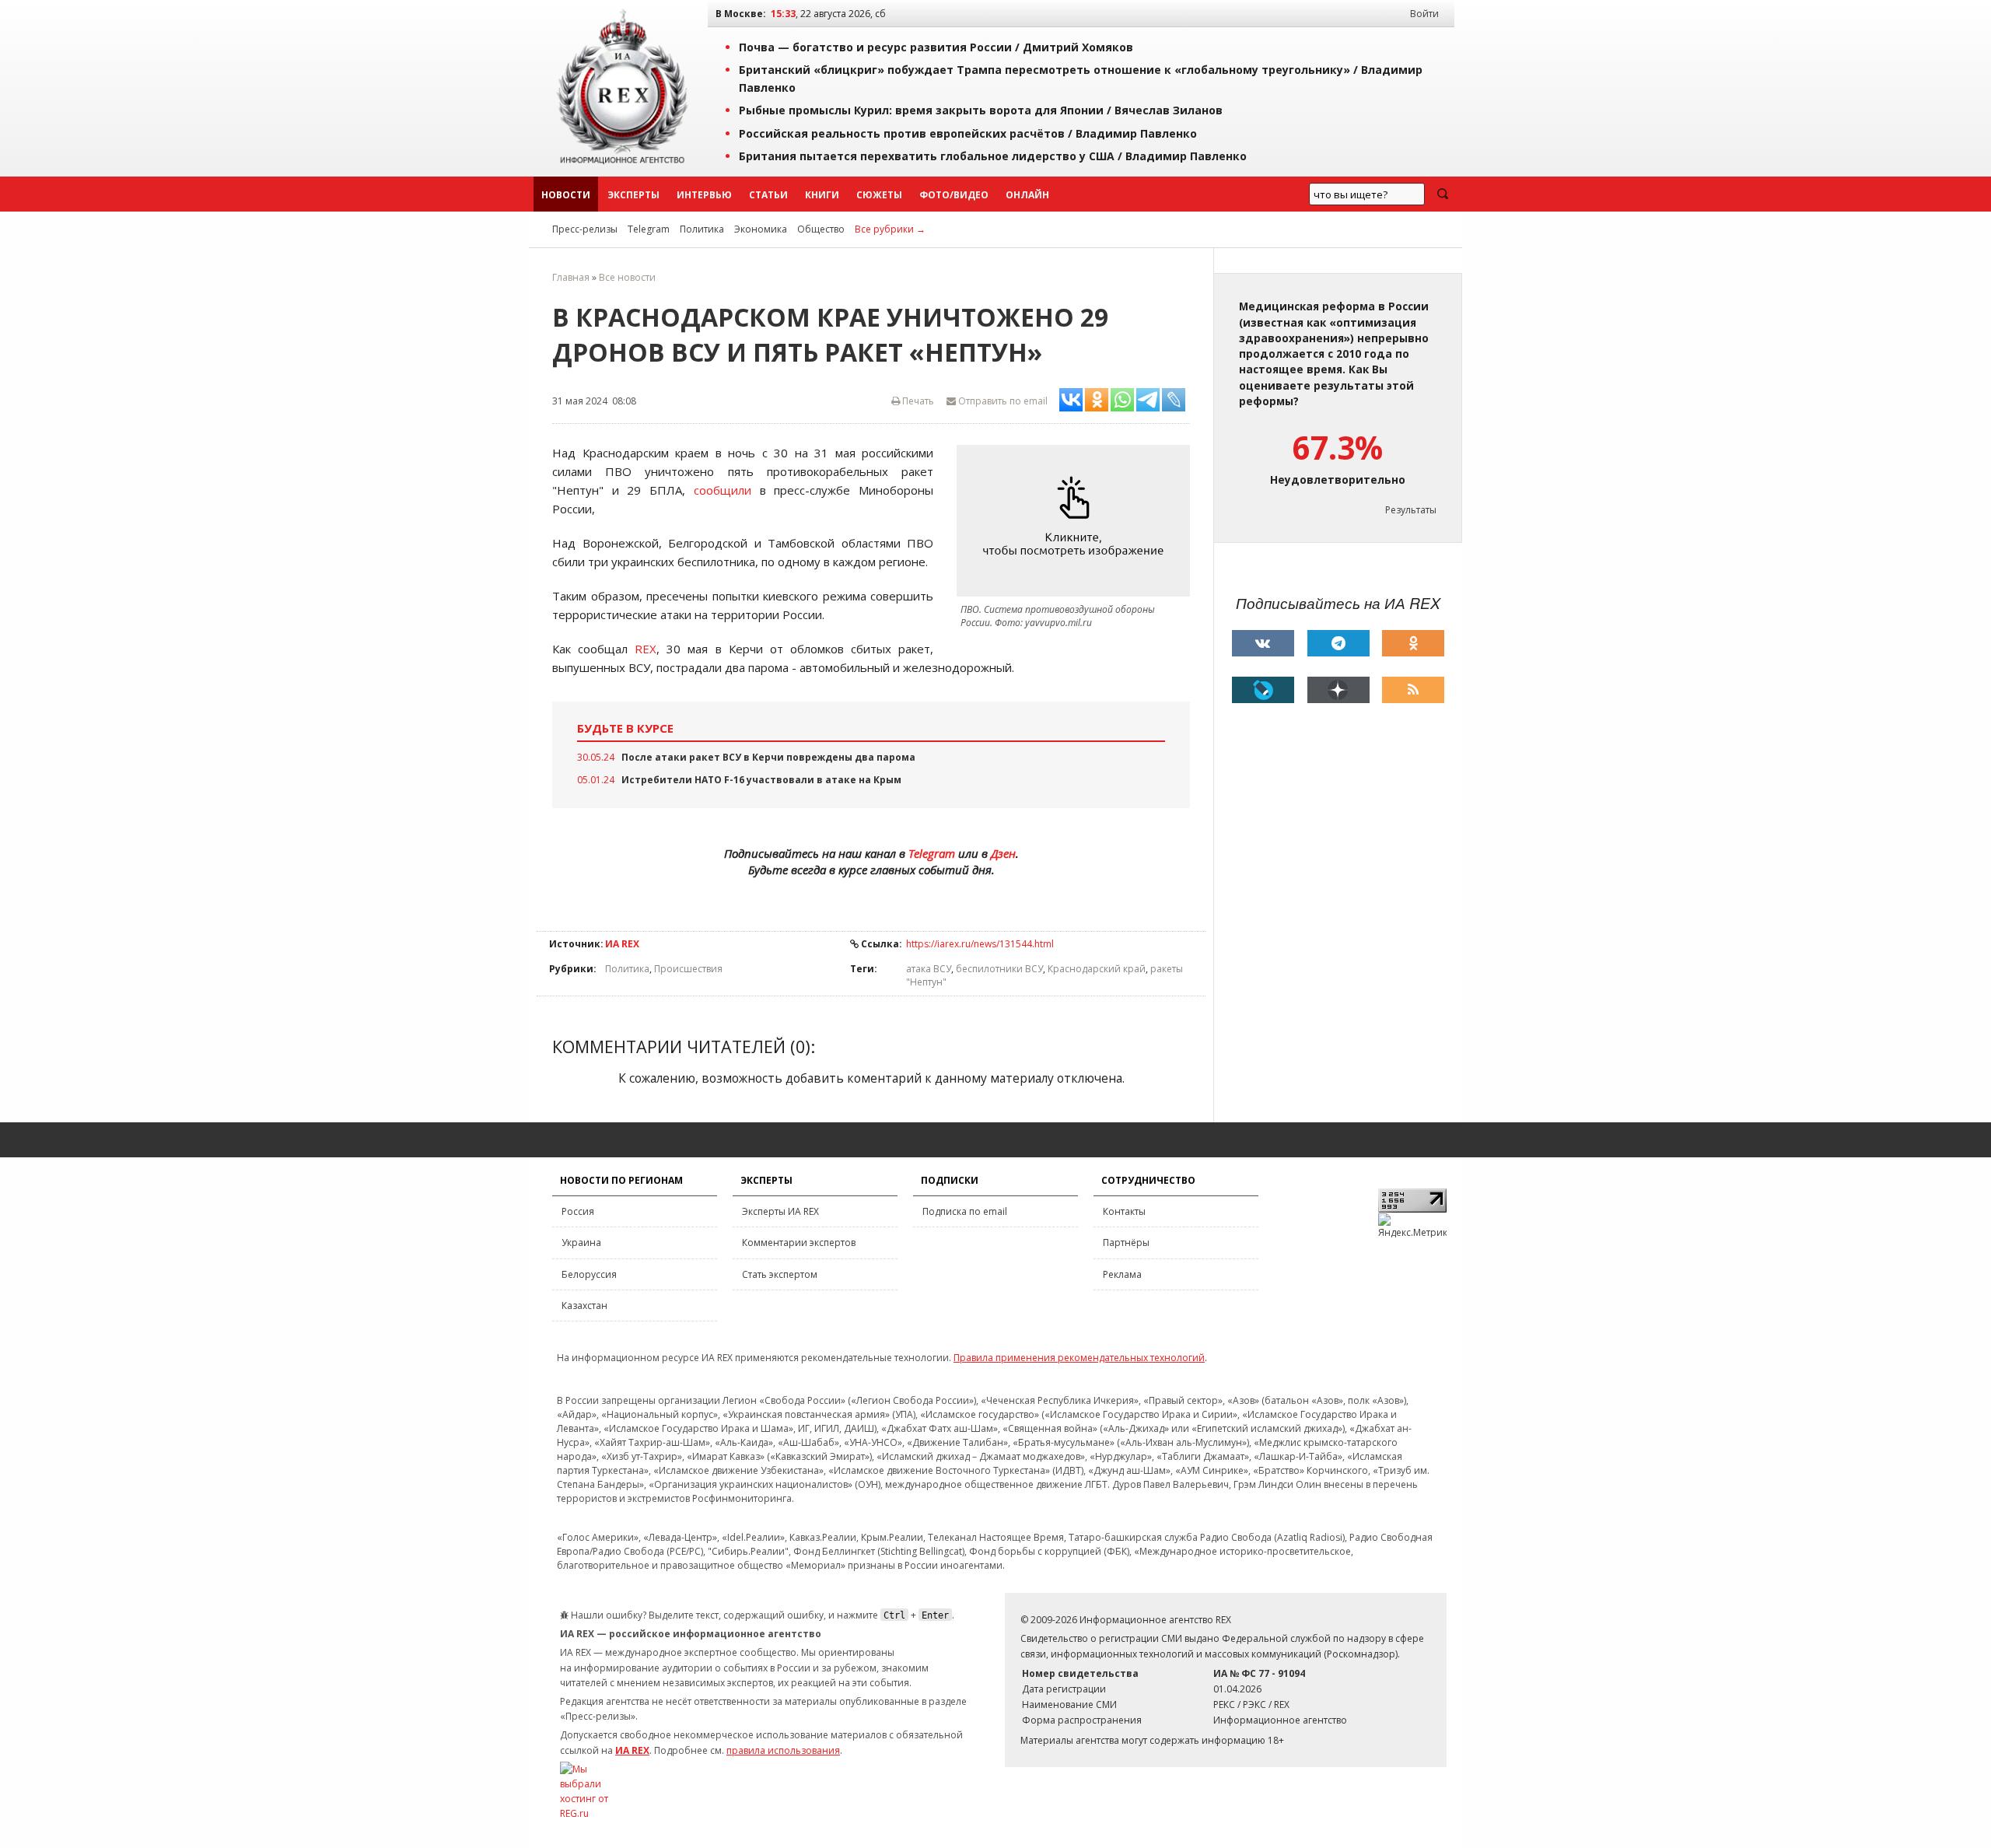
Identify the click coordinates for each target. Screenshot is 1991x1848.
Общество (821, 229)
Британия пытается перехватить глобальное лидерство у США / (993, 156)
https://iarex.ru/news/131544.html (980, 944)
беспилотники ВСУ (999, 969)
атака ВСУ (929, 969)
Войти (1424, 14)
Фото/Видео (954, 195)
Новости (566, 195)
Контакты (1124, 1211)
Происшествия (688, 969)
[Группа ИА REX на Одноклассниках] (1413, 643)
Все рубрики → (890, 229)
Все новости (627, 277)
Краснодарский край (1097, 969)
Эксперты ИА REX (780, 1211)
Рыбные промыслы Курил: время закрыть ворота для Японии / (981, 110)
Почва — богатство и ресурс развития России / (936, 47)
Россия (578, 1211)
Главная (571, 277)
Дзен (1003, 853)
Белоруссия (589, 1274)
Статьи (768, 195)
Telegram (649, 229)
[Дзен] (1338, 690)
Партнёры (1126, 1242)
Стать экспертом (780, 1274)
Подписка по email (965, 1211)
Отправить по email (1002, 401)
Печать (917, 401)
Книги (822, 195)
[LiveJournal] (1263, 690)
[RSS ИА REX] (1413, 690)
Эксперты (633, 195)
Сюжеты (879, 195)
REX (646, 649)
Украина (581, 1242)
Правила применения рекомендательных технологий (1079, 1358)
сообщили (723, 490)
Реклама (1122, 1274)
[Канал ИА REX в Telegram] (1338, 643)
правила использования (783, 1750)
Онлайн (1027, 195)
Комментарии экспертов (799, 1242)
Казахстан (584, 1305)
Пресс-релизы (585, 229)
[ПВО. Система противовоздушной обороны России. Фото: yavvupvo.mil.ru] (1077, 521)
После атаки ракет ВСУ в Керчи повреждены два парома (768, 757)
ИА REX (622, 944)
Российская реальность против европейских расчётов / (968, 133)
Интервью (704, 195)
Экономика (761, 229)
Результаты (1411, 510)
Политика (702, 229)
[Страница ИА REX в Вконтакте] (1263, 643)
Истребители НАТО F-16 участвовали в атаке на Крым (761, 780)
